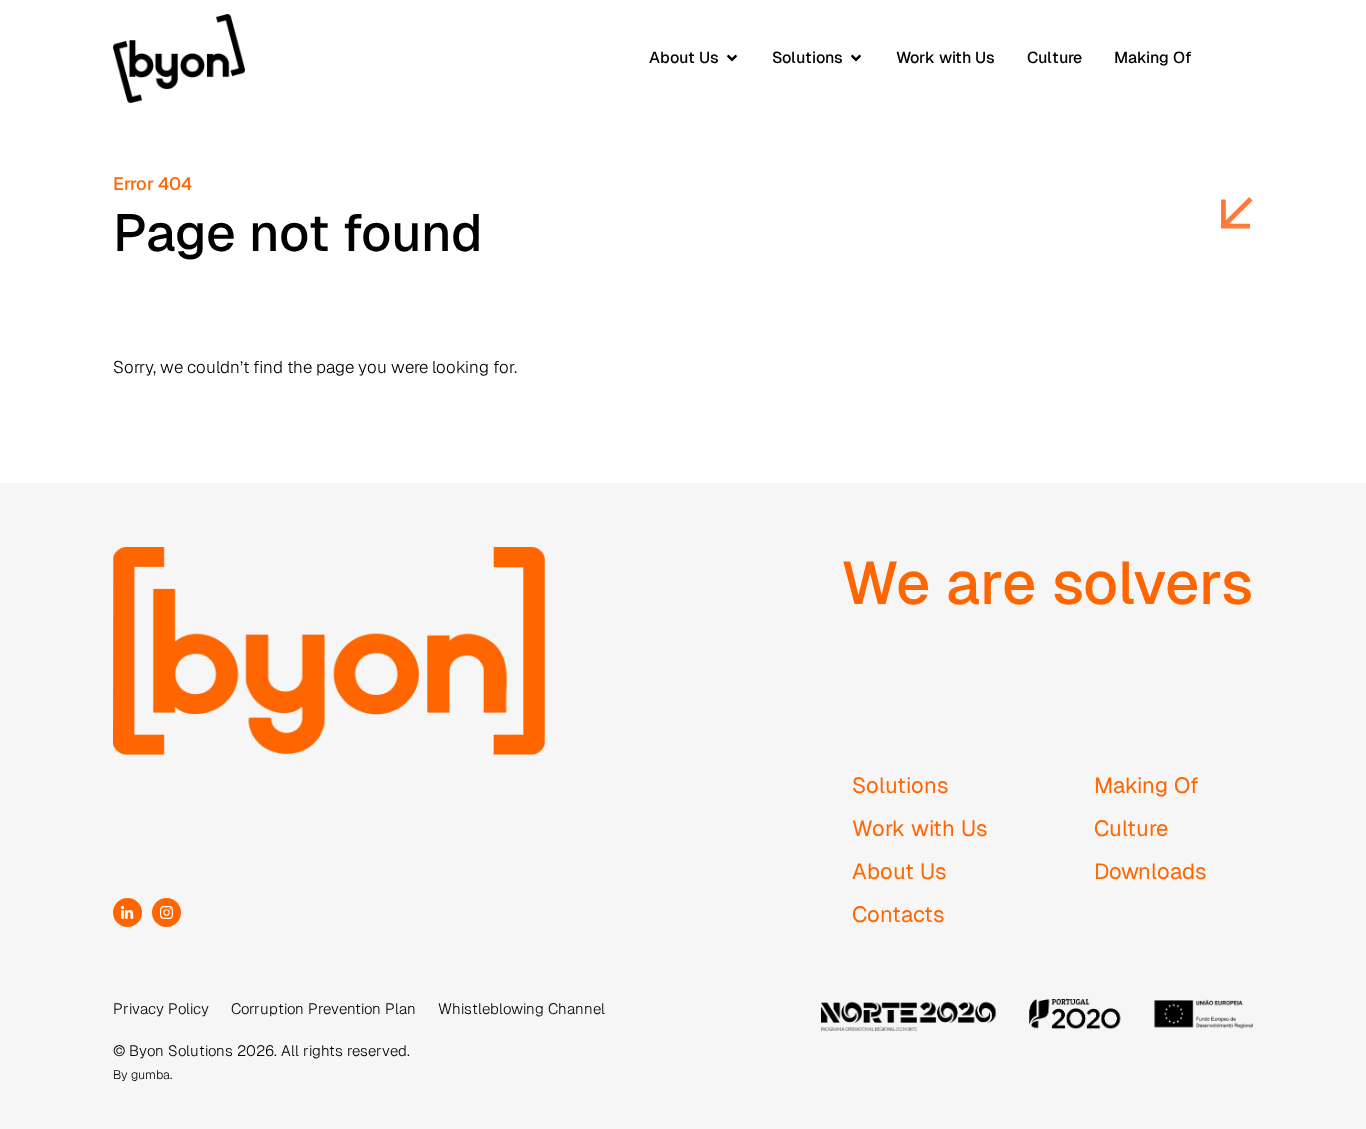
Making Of (1146, 785)
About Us (899, 871)
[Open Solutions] (856, 58)
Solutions (900, 785)
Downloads (1150, 871)
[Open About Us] (732, 58)
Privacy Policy (161, 1008)
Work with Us (920, 828)
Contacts (898, 914)
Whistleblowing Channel (521, 1008)
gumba (150, 1074)
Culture (1131, 828)
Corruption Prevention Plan (323, 1008)
